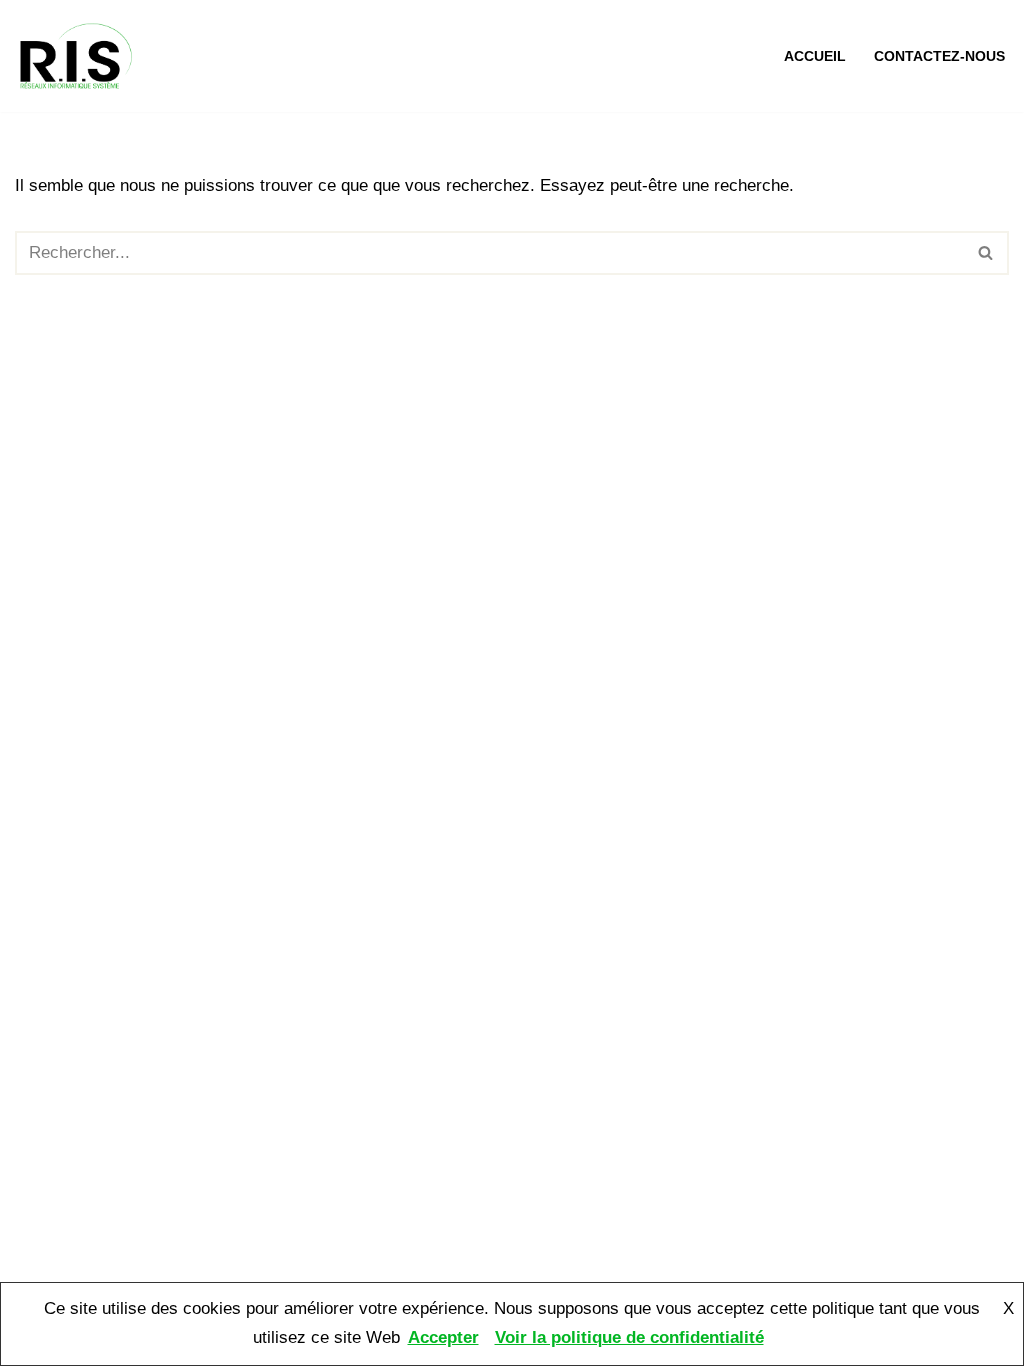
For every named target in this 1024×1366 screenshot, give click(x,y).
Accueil (815, 56)
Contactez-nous (939, 56)
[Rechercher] (986, 253)
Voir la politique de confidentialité (629, 1337)
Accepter (443, 1337)
